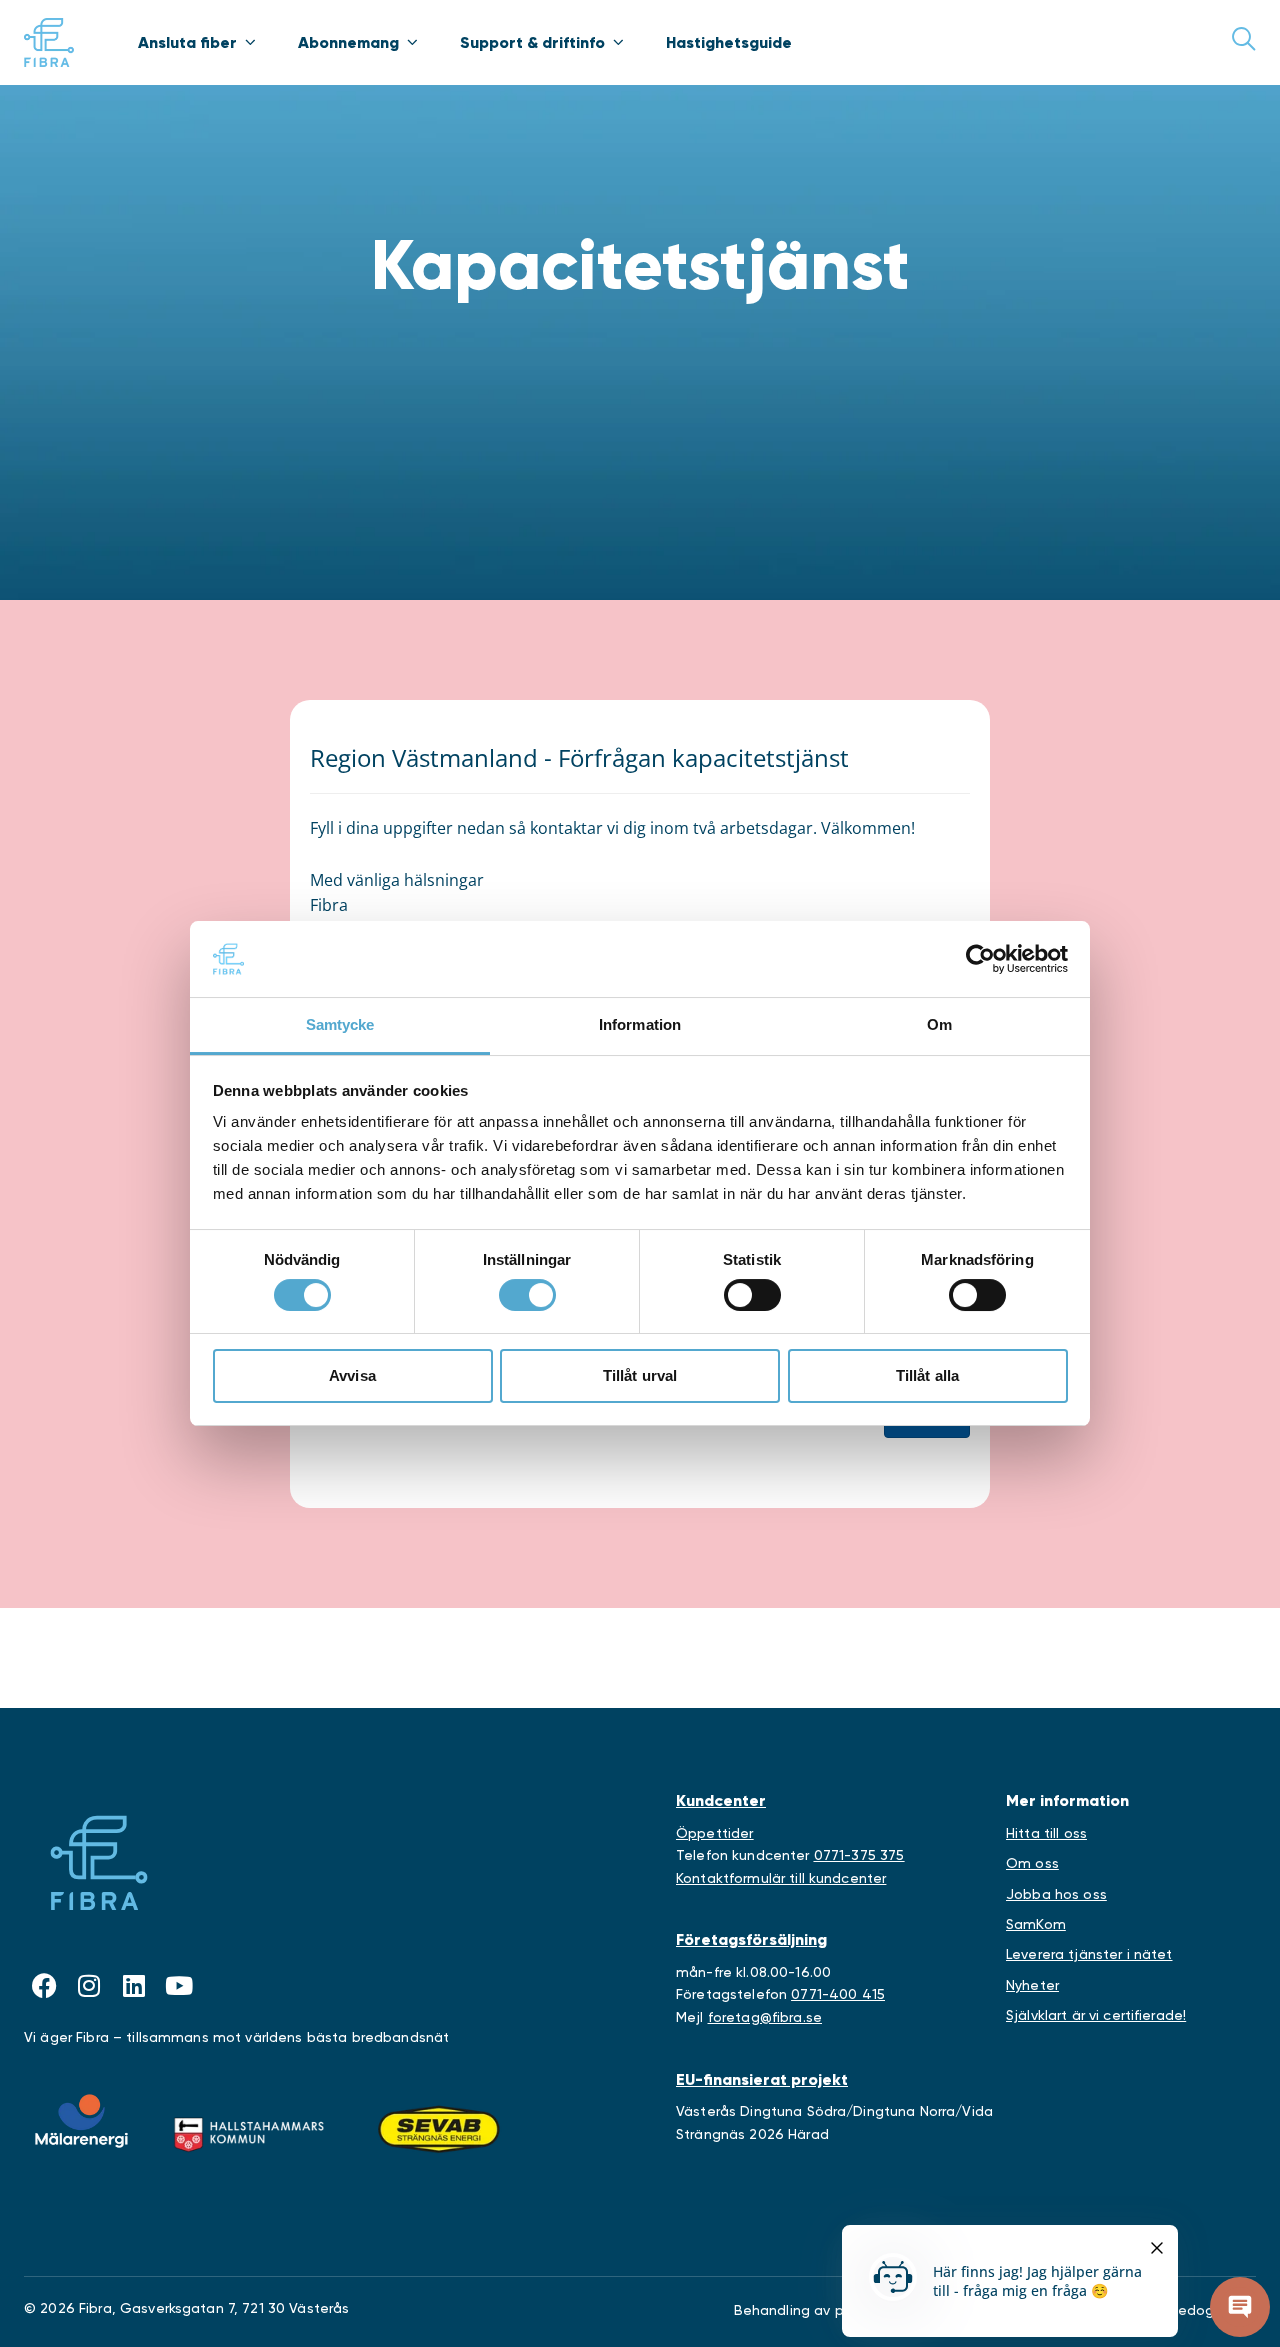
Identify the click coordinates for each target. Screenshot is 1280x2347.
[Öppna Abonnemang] (412, 42)
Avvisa (352, 1375)
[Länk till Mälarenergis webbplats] (81, 2121)
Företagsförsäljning (751, 1939)
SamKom (1036, 1924)
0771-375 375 (859, 1855)
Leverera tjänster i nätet (1089, 1954)
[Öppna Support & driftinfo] (618, 42)
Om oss (1032, 1863)
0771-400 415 (838, 1994)
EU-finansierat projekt (762, 2079)
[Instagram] (89, 1986)
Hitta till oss (1046, 1833)
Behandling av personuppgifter (839, 2310)
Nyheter (1032, 1985)
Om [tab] (939, 1024)
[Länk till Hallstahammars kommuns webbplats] (249, 2130)
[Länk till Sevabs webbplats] (439, 2130)
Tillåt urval (640, 1375)
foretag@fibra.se (765, 2017)
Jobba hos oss (1056, 1894)
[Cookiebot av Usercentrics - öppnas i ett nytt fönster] (980, 959)
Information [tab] (640, 1024)
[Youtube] (179, 1986)
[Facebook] (44, 1986)
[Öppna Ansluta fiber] (250, 42)
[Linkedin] (134, 1986)
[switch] (527, 1295)
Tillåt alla (928, 1375)
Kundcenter (721, 1800)
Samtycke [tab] (340, 1024)
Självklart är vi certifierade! (1096, 2015)
